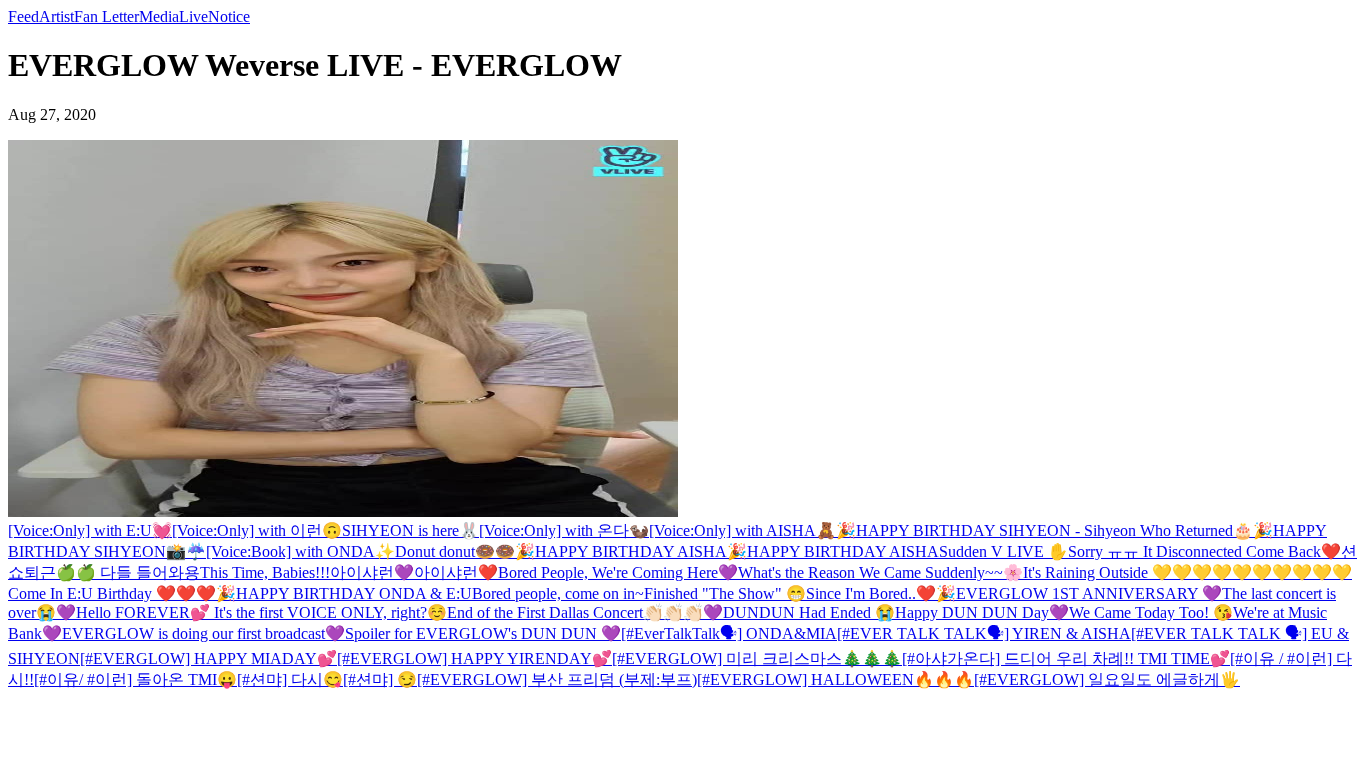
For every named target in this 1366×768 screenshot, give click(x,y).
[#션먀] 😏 (380, 679)
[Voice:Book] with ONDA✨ (300, 551)
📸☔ (186, 551)
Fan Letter (106, 16)
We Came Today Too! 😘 (1151, 612)
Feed (23, 16)
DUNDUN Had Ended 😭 (809, 612)
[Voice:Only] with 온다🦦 (564, 530)
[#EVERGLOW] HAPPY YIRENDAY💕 (474, 658)
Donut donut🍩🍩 (455, 551)
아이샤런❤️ (456, 572)
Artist (56, 16)
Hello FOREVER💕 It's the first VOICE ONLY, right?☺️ (261, 612)
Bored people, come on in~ (558, 593)
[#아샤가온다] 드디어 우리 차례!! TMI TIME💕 (1066, 658)
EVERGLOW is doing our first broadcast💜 (203, 633)
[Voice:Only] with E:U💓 (90, 530)
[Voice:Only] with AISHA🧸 (742, 530)
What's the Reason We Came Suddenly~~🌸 (880, 572)
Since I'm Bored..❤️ (871, 593)
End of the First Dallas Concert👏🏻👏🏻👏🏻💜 (585, 612)
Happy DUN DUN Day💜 (982, 612)
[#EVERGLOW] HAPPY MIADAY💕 (208, 658)
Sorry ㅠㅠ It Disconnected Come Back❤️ (1204, 551)
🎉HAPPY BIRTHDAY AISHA (621, 551)
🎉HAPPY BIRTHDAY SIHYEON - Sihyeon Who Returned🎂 (1044, 530)
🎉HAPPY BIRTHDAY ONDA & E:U (344, 593)
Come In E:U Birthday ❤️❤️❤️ (112, 593)
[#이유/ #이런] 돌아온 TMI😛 (135, 679)
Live (193, 16)
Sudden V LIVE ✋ (1003, 551)
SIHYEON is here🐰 (410, 530)
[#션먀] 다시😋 (290, 679)
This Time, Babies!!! (265, 572)
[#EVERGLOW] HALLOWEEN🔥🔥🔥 (835, 679)
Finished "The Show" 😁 (725, 593)
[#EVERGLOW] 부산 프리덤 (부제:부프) (557, 679)
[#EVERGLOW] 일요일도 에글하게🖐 (1107, 679)
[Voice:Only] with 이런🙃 (257, 530)
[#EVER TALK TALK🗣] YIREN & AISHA (984, 633)
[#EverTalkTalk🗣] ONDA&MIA (729, 633)
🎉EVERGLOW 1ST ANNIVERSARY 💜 (1079, 593)
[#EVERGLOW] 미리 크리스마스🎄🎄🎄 (757, 658)
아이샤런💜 (372, 572)
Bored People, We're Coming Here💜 (618, 572)
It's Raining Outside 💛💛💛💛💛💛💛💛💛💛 (1187, 572)
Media (159, 16)
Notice (229, 16)
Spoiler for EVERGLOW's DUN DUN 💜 (483, 633)
